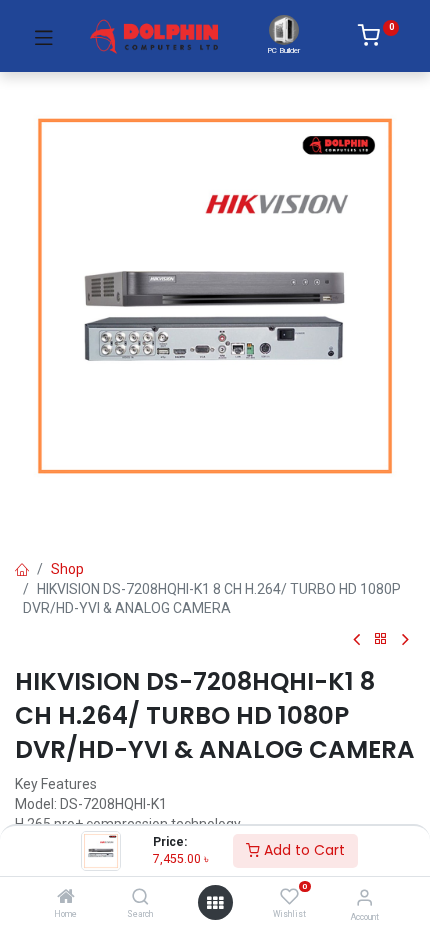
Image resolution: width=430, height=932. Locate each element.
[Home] (66, 898)
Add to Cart (302, 850)
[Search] (140, 898)
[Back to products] (381, 639)
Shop (67, 569)
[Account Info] (364, 897)
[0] (378, 39)
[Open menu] (215, 903)
